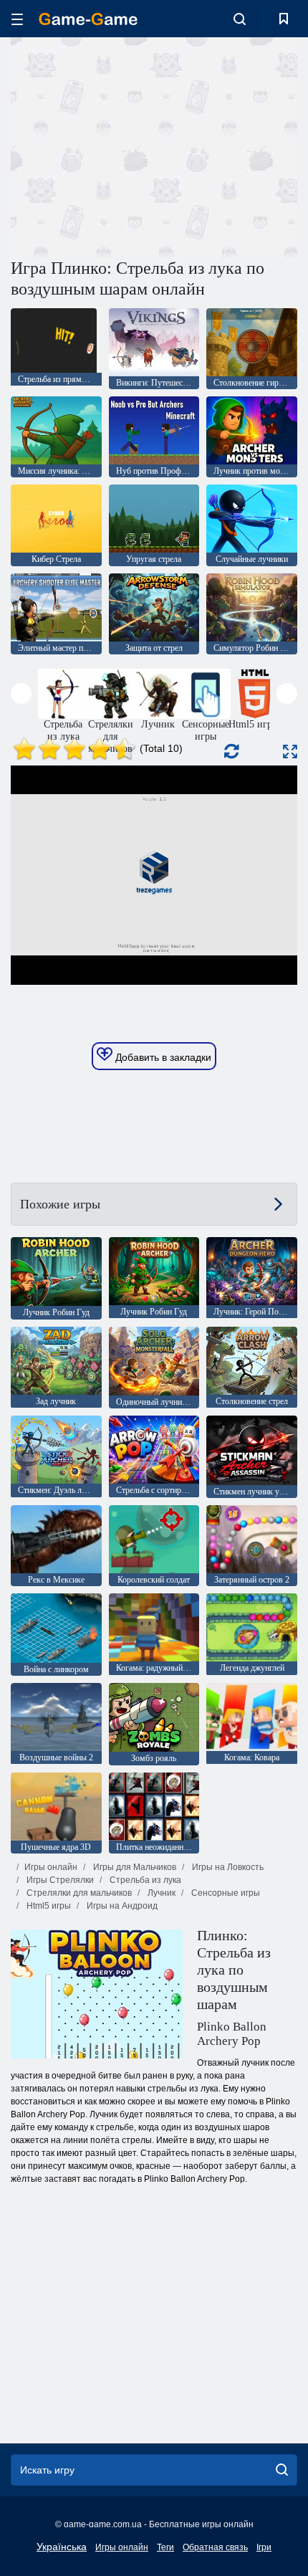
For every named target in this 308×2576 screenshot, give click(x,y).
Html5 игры (48, 1906)
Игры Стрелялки (59, 1880)
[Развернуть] (290, 752)
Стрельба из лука (144, 1880)
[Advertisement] (132, 146)
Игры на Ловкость (227, 1867)
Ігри (264, 2547)
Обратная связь (215, 2547)
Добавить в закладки (162, 1057)
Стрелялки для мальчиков (78, 1893)
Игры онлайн (51, 1867)
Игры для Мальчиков (134, 1867)
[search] (282, 2470)
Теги (165, 2547)
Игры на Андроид (121, 1906)
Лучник (160, 1893)
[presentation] (21, 693)
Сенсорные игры (225, 1893)
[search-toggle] (240, 19)
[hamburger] (17, 19)
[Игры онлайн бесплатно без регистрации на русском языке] (88, 19)
